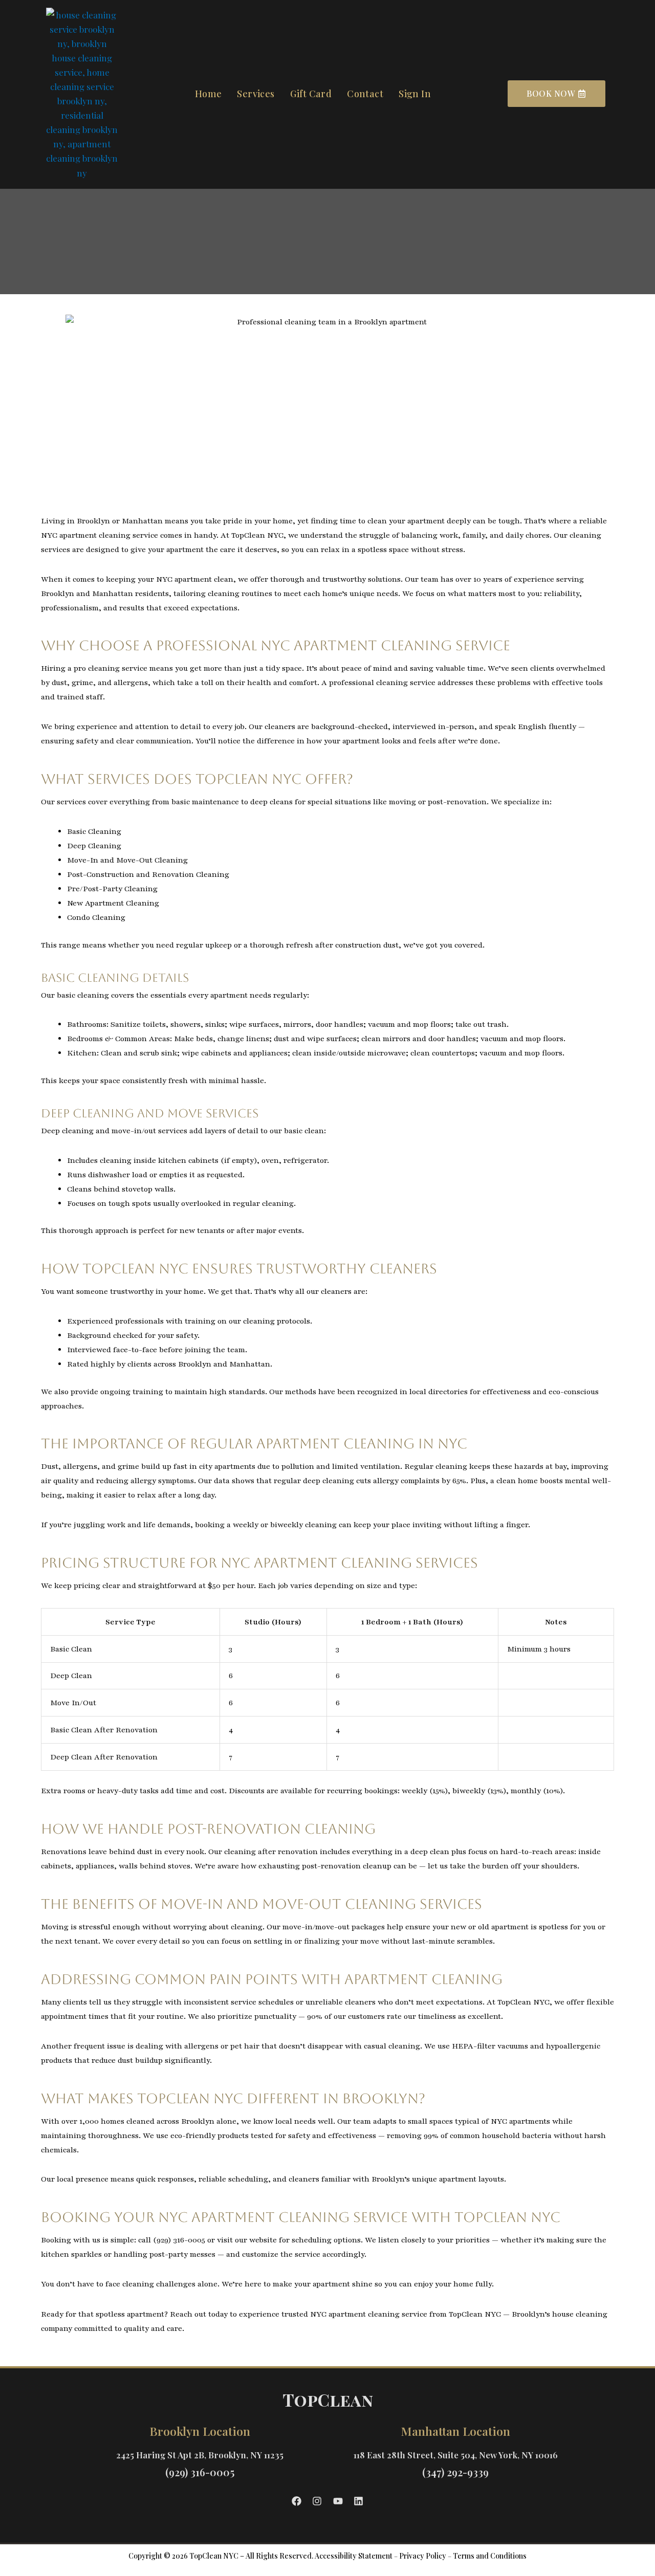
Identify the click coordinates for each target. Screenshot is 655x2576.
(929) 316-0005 (200, 2472)
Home (209, 94)
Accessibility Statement (354, 2556)
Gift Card (311, 94)
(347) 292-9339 (455, 2472)
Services (256, 94)
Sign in (415, 94)
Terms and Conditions (490, 2556)
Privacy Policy (423, 2556)
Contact (365, 94)
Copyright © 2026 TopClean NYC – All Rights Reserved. (221, 2556)
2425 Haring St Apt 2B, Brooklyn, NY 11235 (200, 2455)
